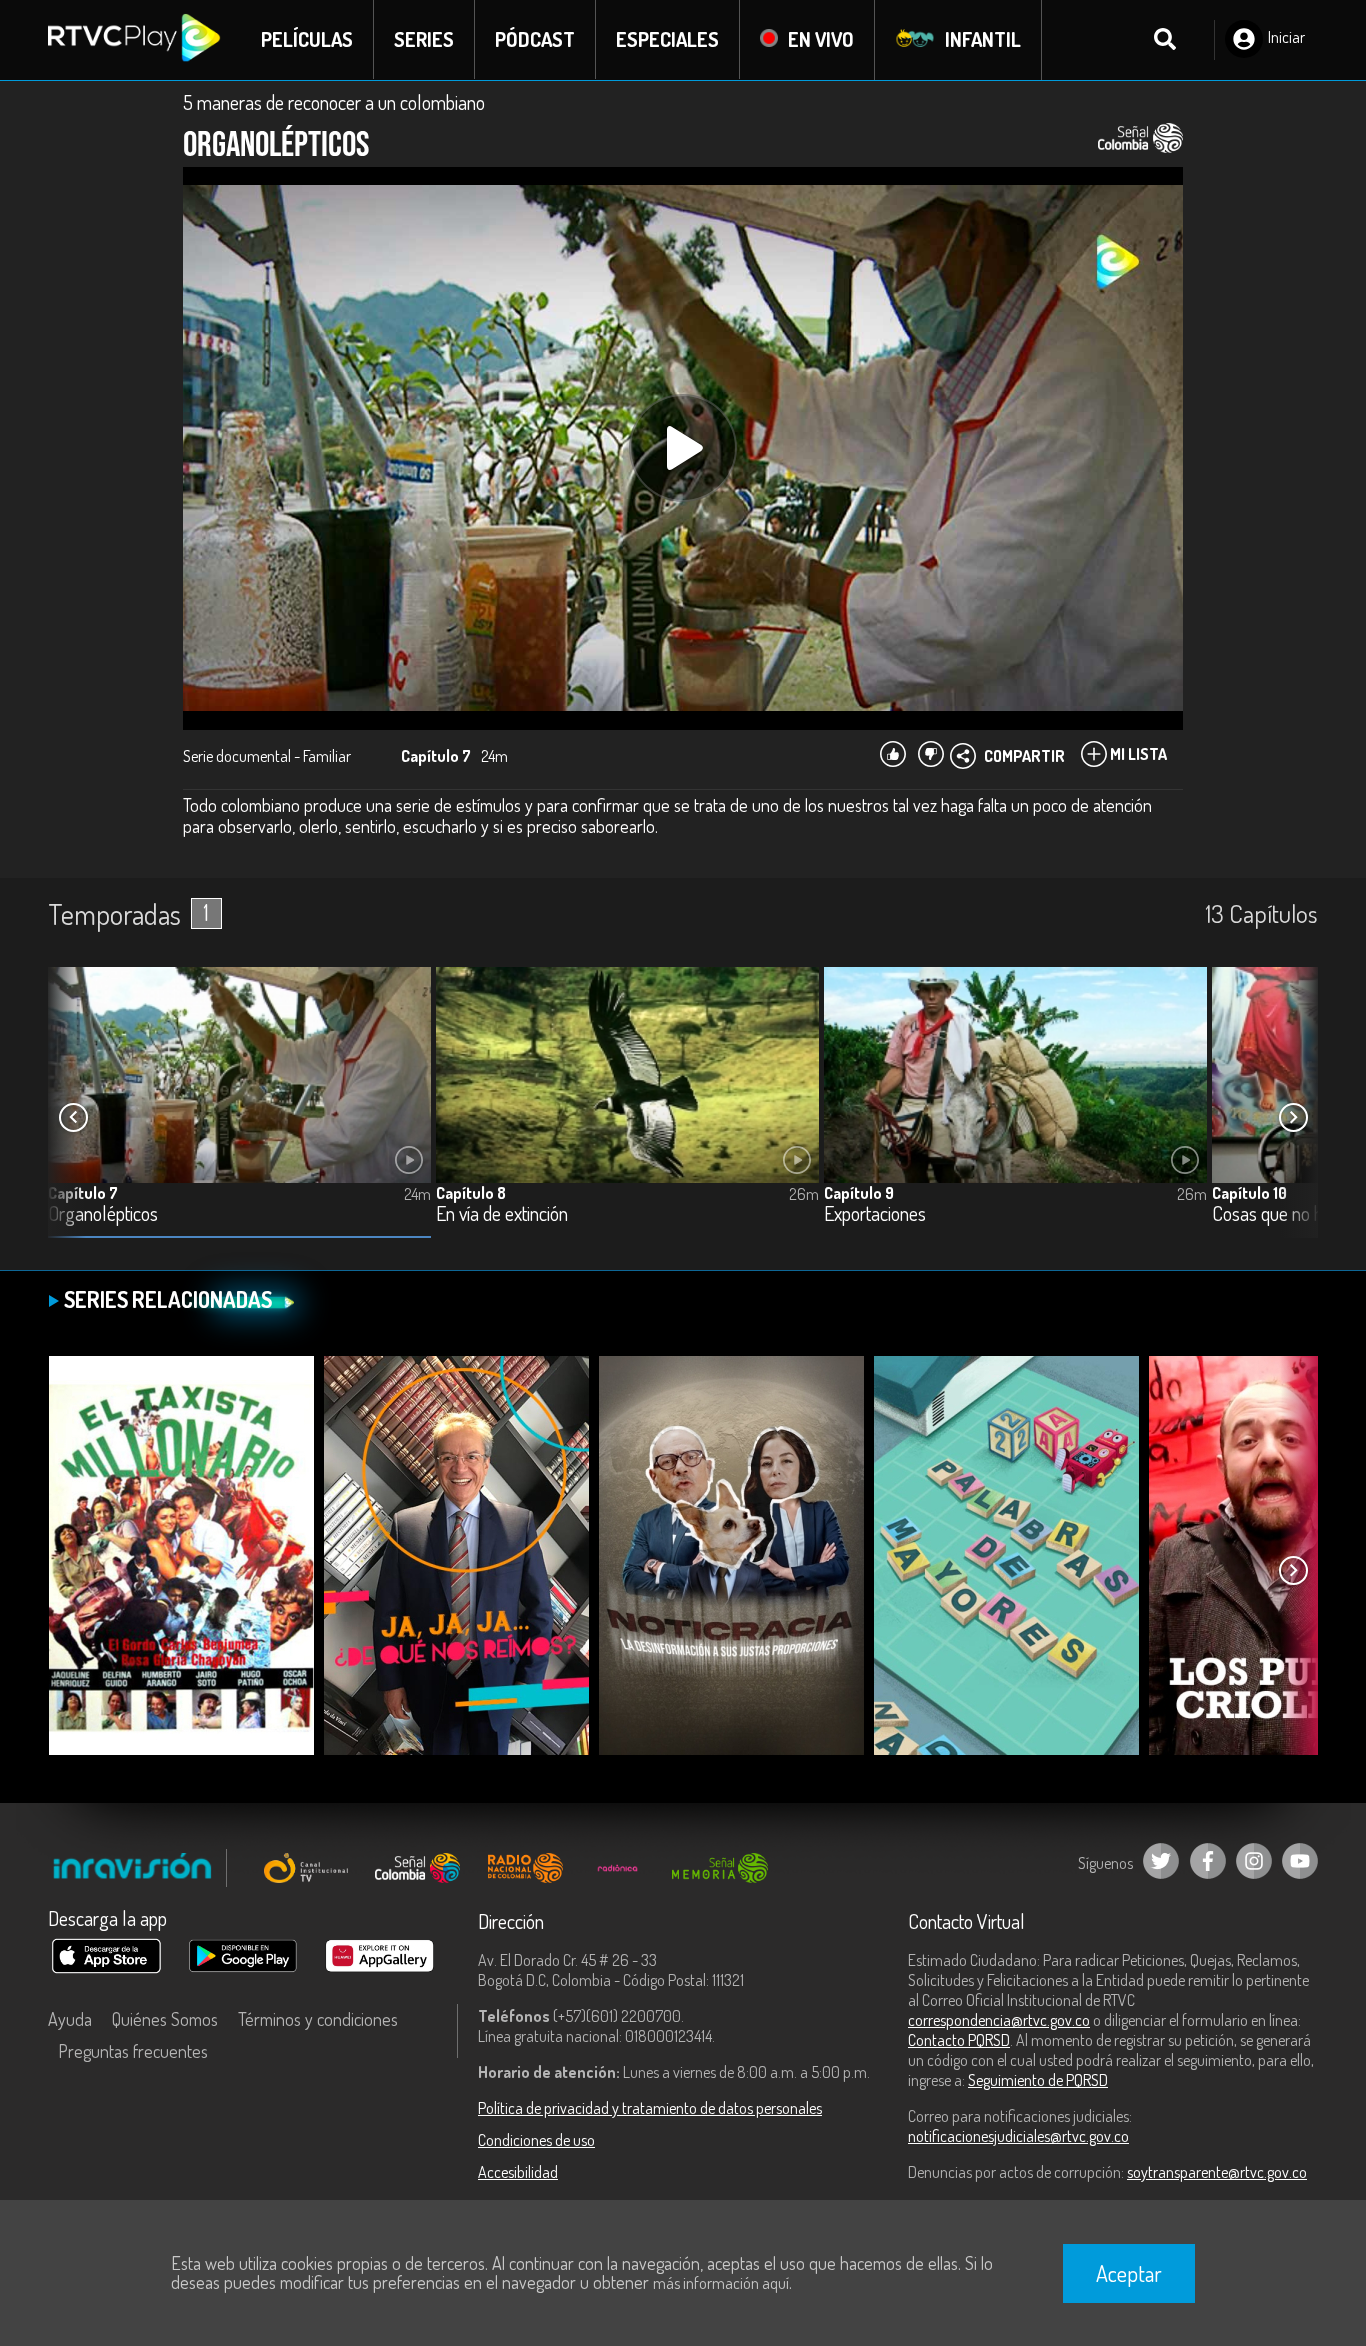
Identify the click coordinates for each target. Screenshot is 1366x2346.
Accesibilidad (518, 2172)
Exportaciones (875, 1214)
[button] (1293, 1118)
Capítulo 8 (471, 1193)
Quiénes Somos (165, 2019)
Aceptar (1129, 2273)
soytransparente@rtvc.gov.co (1217, 2172)
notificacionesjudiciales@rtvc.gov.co (1018, 2136)
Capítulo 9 (859, 1193)
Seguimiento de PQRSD (1038, 2080)
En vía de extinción (502, 1214)
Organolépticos (103, 1214)
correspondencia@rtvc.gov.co (999, 2020)
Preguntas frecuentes (133, 2051)
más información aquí (721, 2283)
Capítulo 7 (83, 1193)
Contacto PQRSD (959, 2040)
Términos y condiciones (318, 2019)
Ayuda (70, 2019)
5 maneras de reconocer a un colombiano (334, 102)
